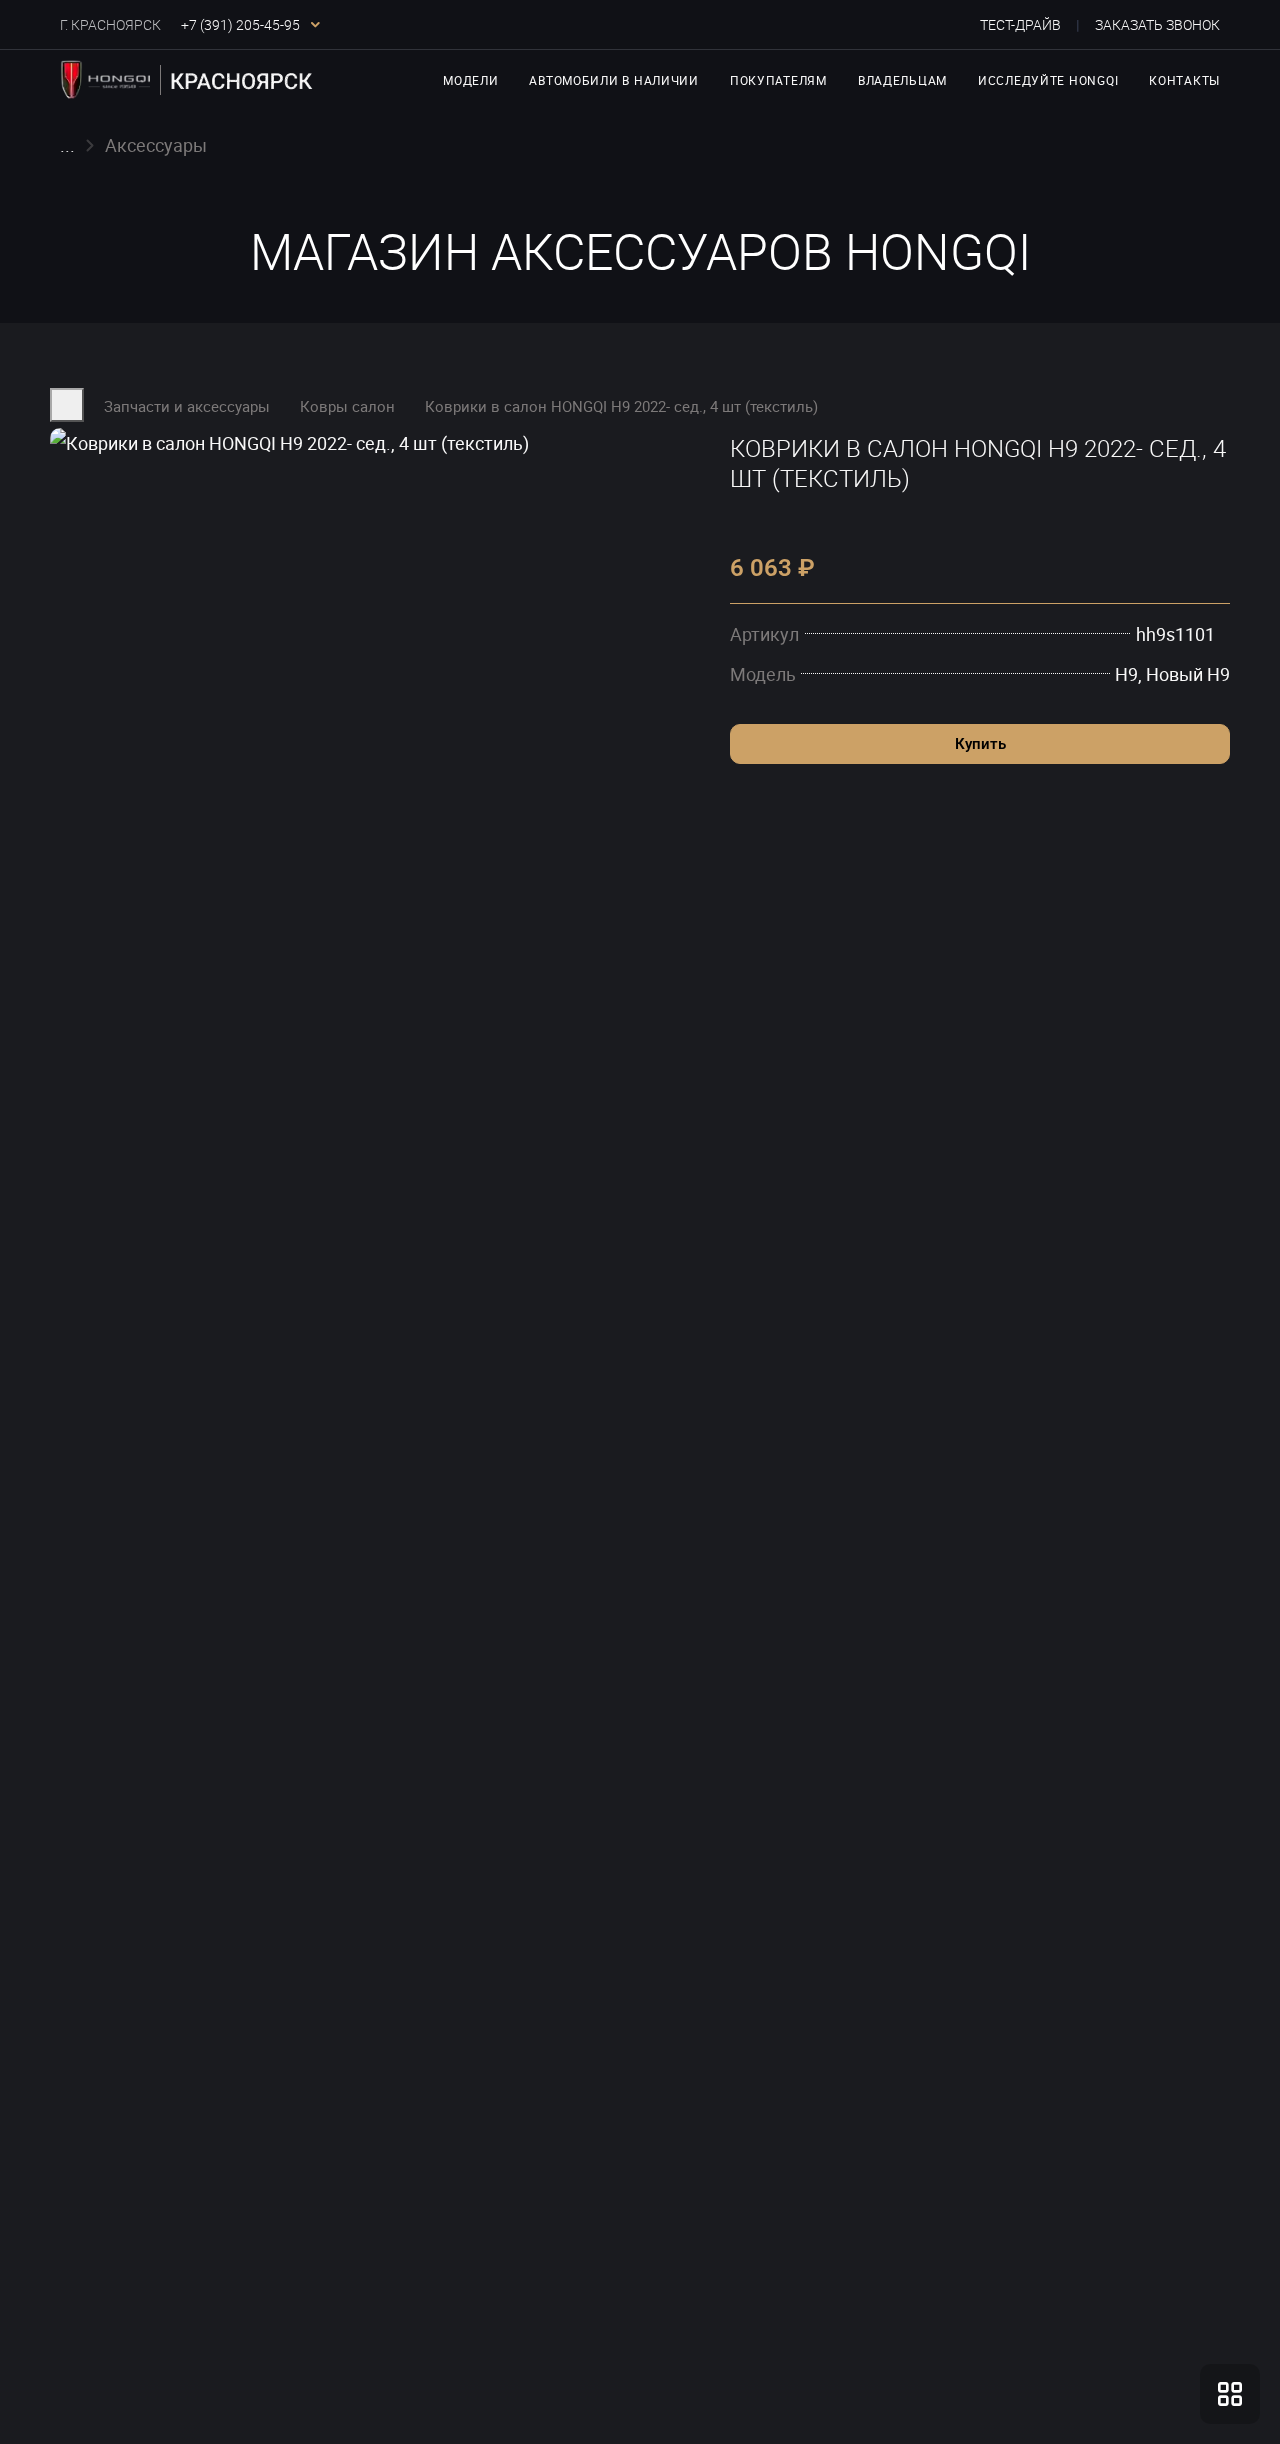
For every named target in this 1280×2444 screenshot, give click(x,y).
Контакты (1184, 80)
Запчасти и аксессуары (187, 406)
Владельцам (902, 80)
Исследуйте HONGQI (1048, 80)
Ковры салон (347, 406)
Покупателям (778, 80)
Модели (470, 80)
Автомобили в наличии (613, 80)
